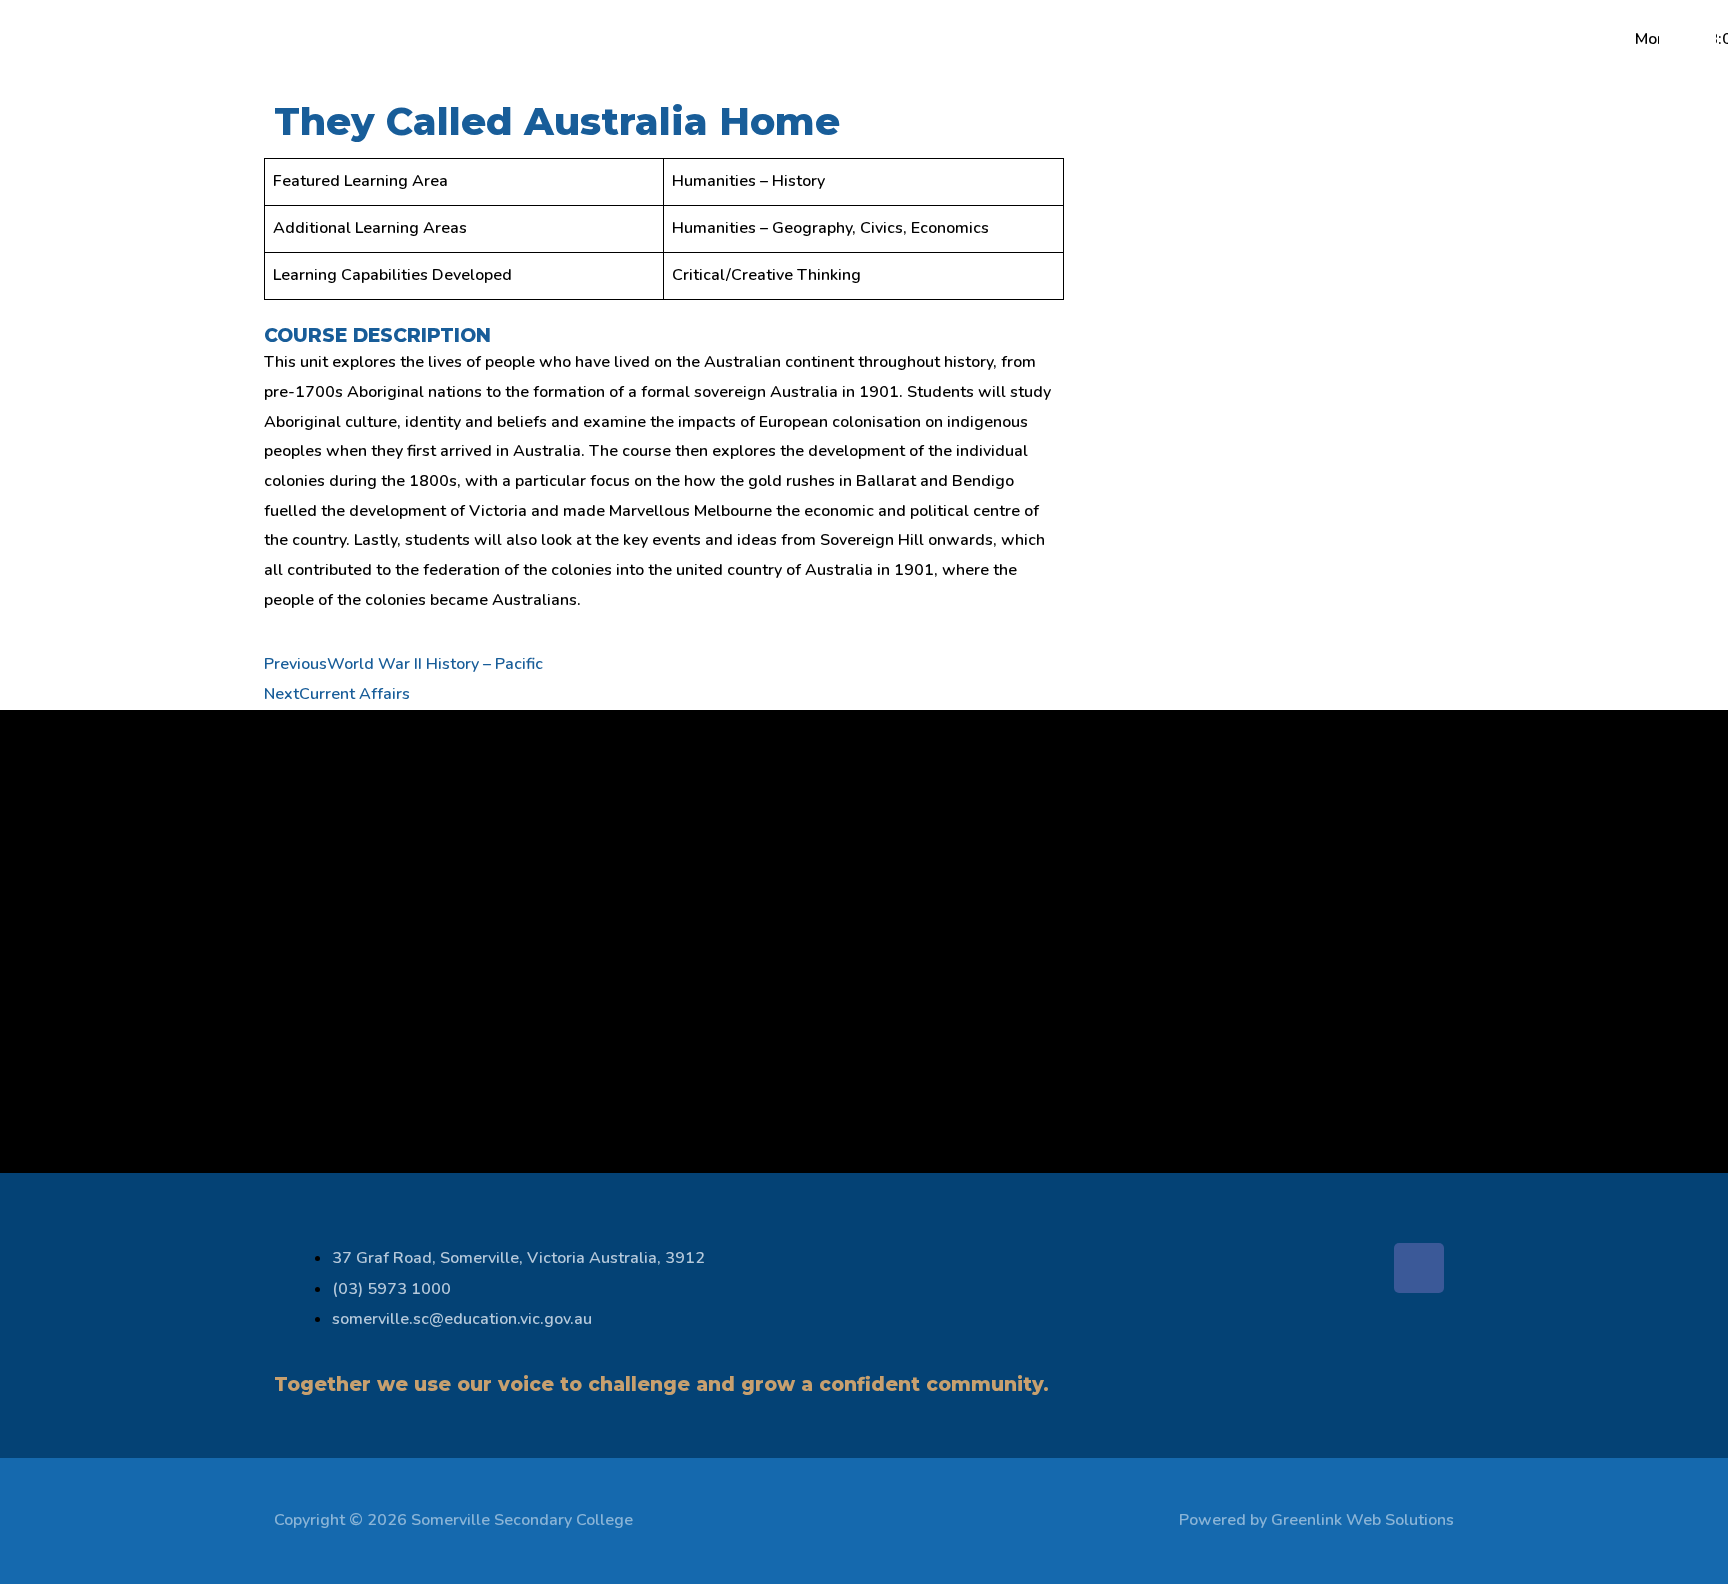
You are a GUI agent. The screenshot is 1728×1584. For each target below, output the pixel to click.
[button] (173, 47)
